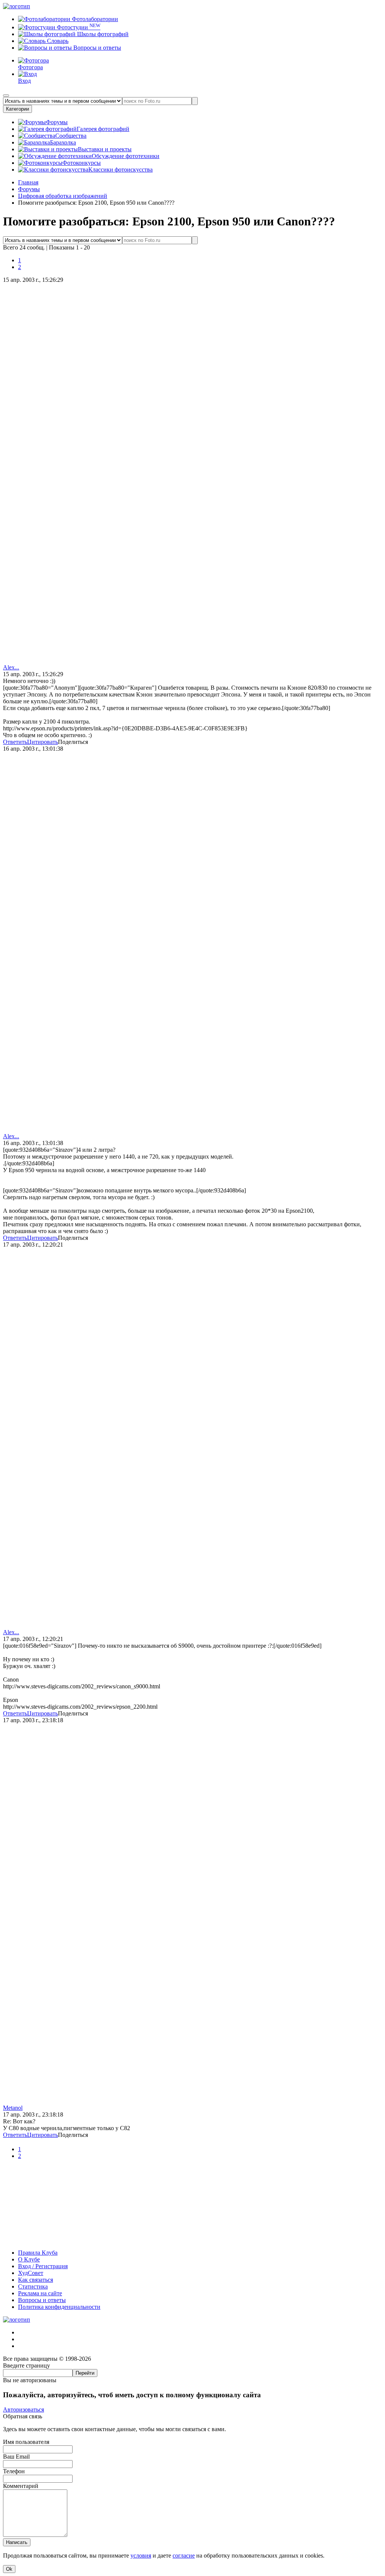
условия (141, 2555)
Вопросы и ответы (96, 48)
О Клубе (29, 2259)
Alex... (11, 667)
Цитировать (42, 742)
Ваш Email (16, 2457)
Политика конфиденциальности (59, 2307)
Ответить (15, 742)
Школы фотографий (102, 34)
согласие (184, 2555)
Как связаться (36, 2280)
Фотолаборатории (94, 19)
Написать (17, 2542)
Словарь (57, 41)
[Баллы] (192, 2240)
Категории (17, 109)
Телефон (14, 2471)
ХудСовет (31, 2273)
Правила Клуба (38, 2253)
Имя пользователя (26, 2442)
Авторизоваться (23, 2409)
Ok (9, 2569)
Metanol (13, 2108)
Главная (28, 182)
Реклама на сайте (40, 2293)
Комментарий (21, 2486)
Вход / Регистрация (43, 2266)
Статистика (33, 2286)
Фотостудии (78, 27)
